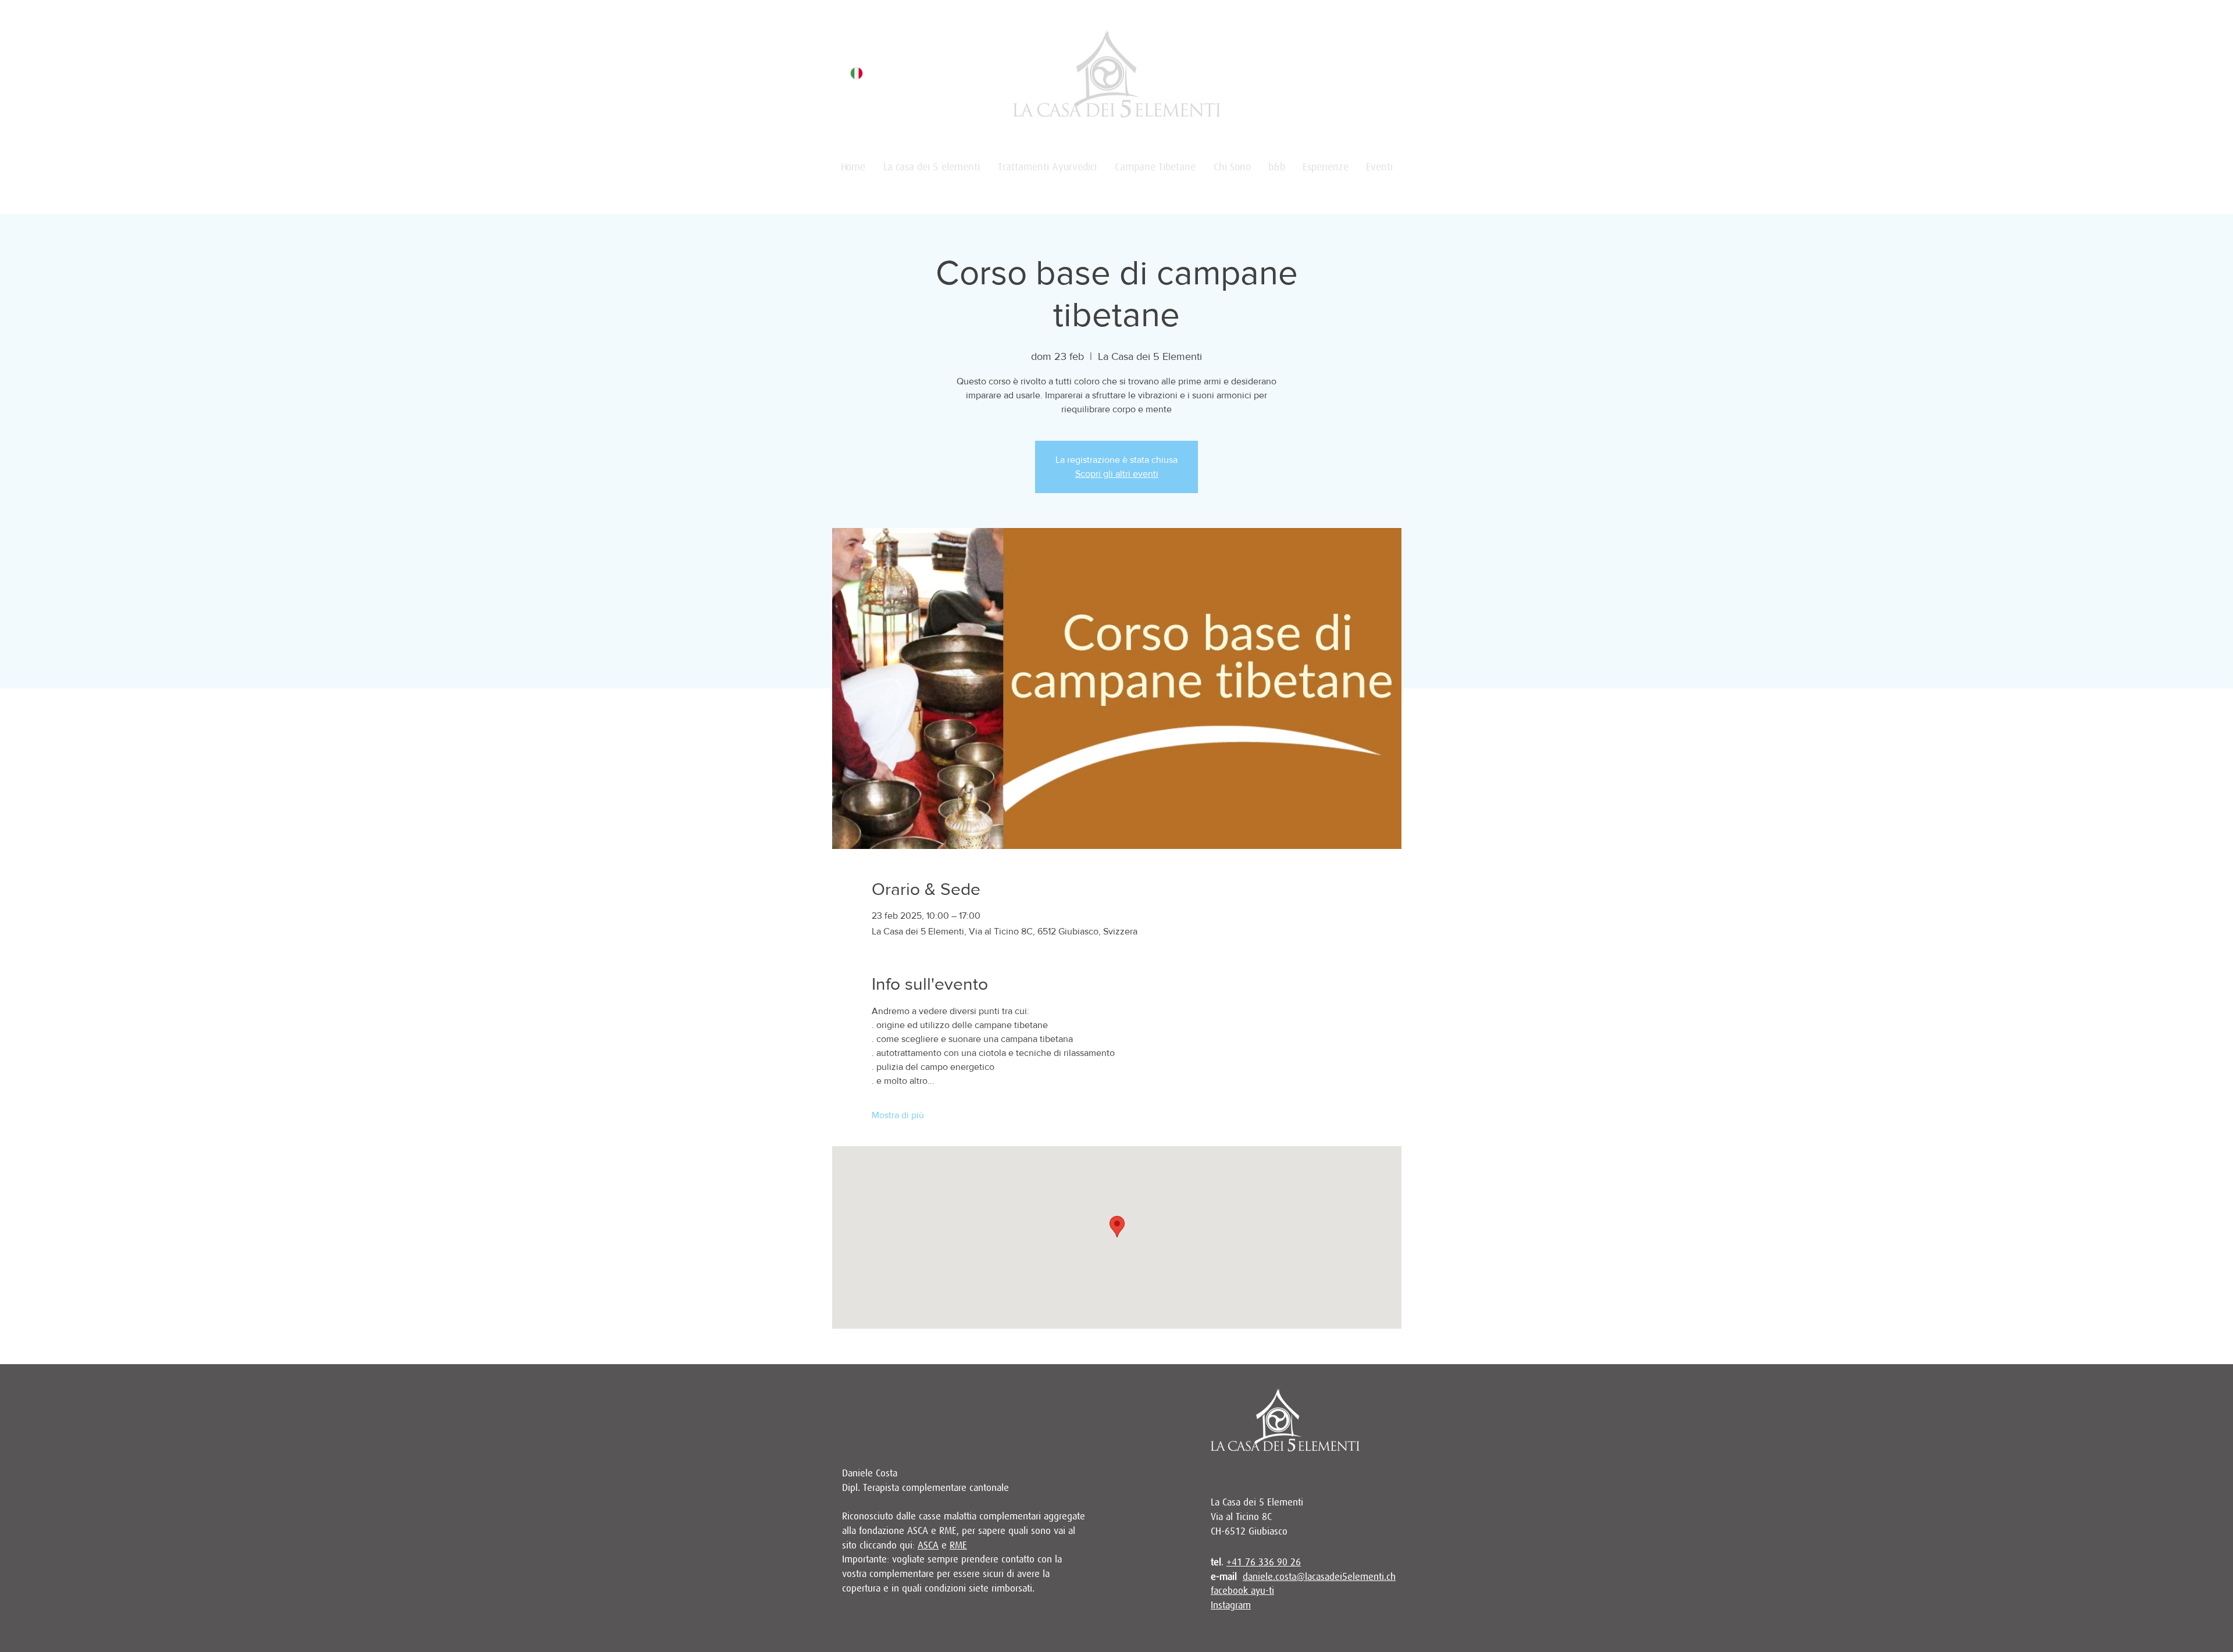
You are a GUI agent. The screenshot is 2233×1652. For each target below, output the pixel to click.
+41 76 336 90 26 (1264, 1562)
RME (958, 1545)
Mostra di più (898, 1115)
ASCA (928, 1545)
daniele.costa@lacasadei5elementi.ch (1319, 1577)
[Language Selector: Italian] (864, 73)
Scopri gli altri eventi (1117, 474)
